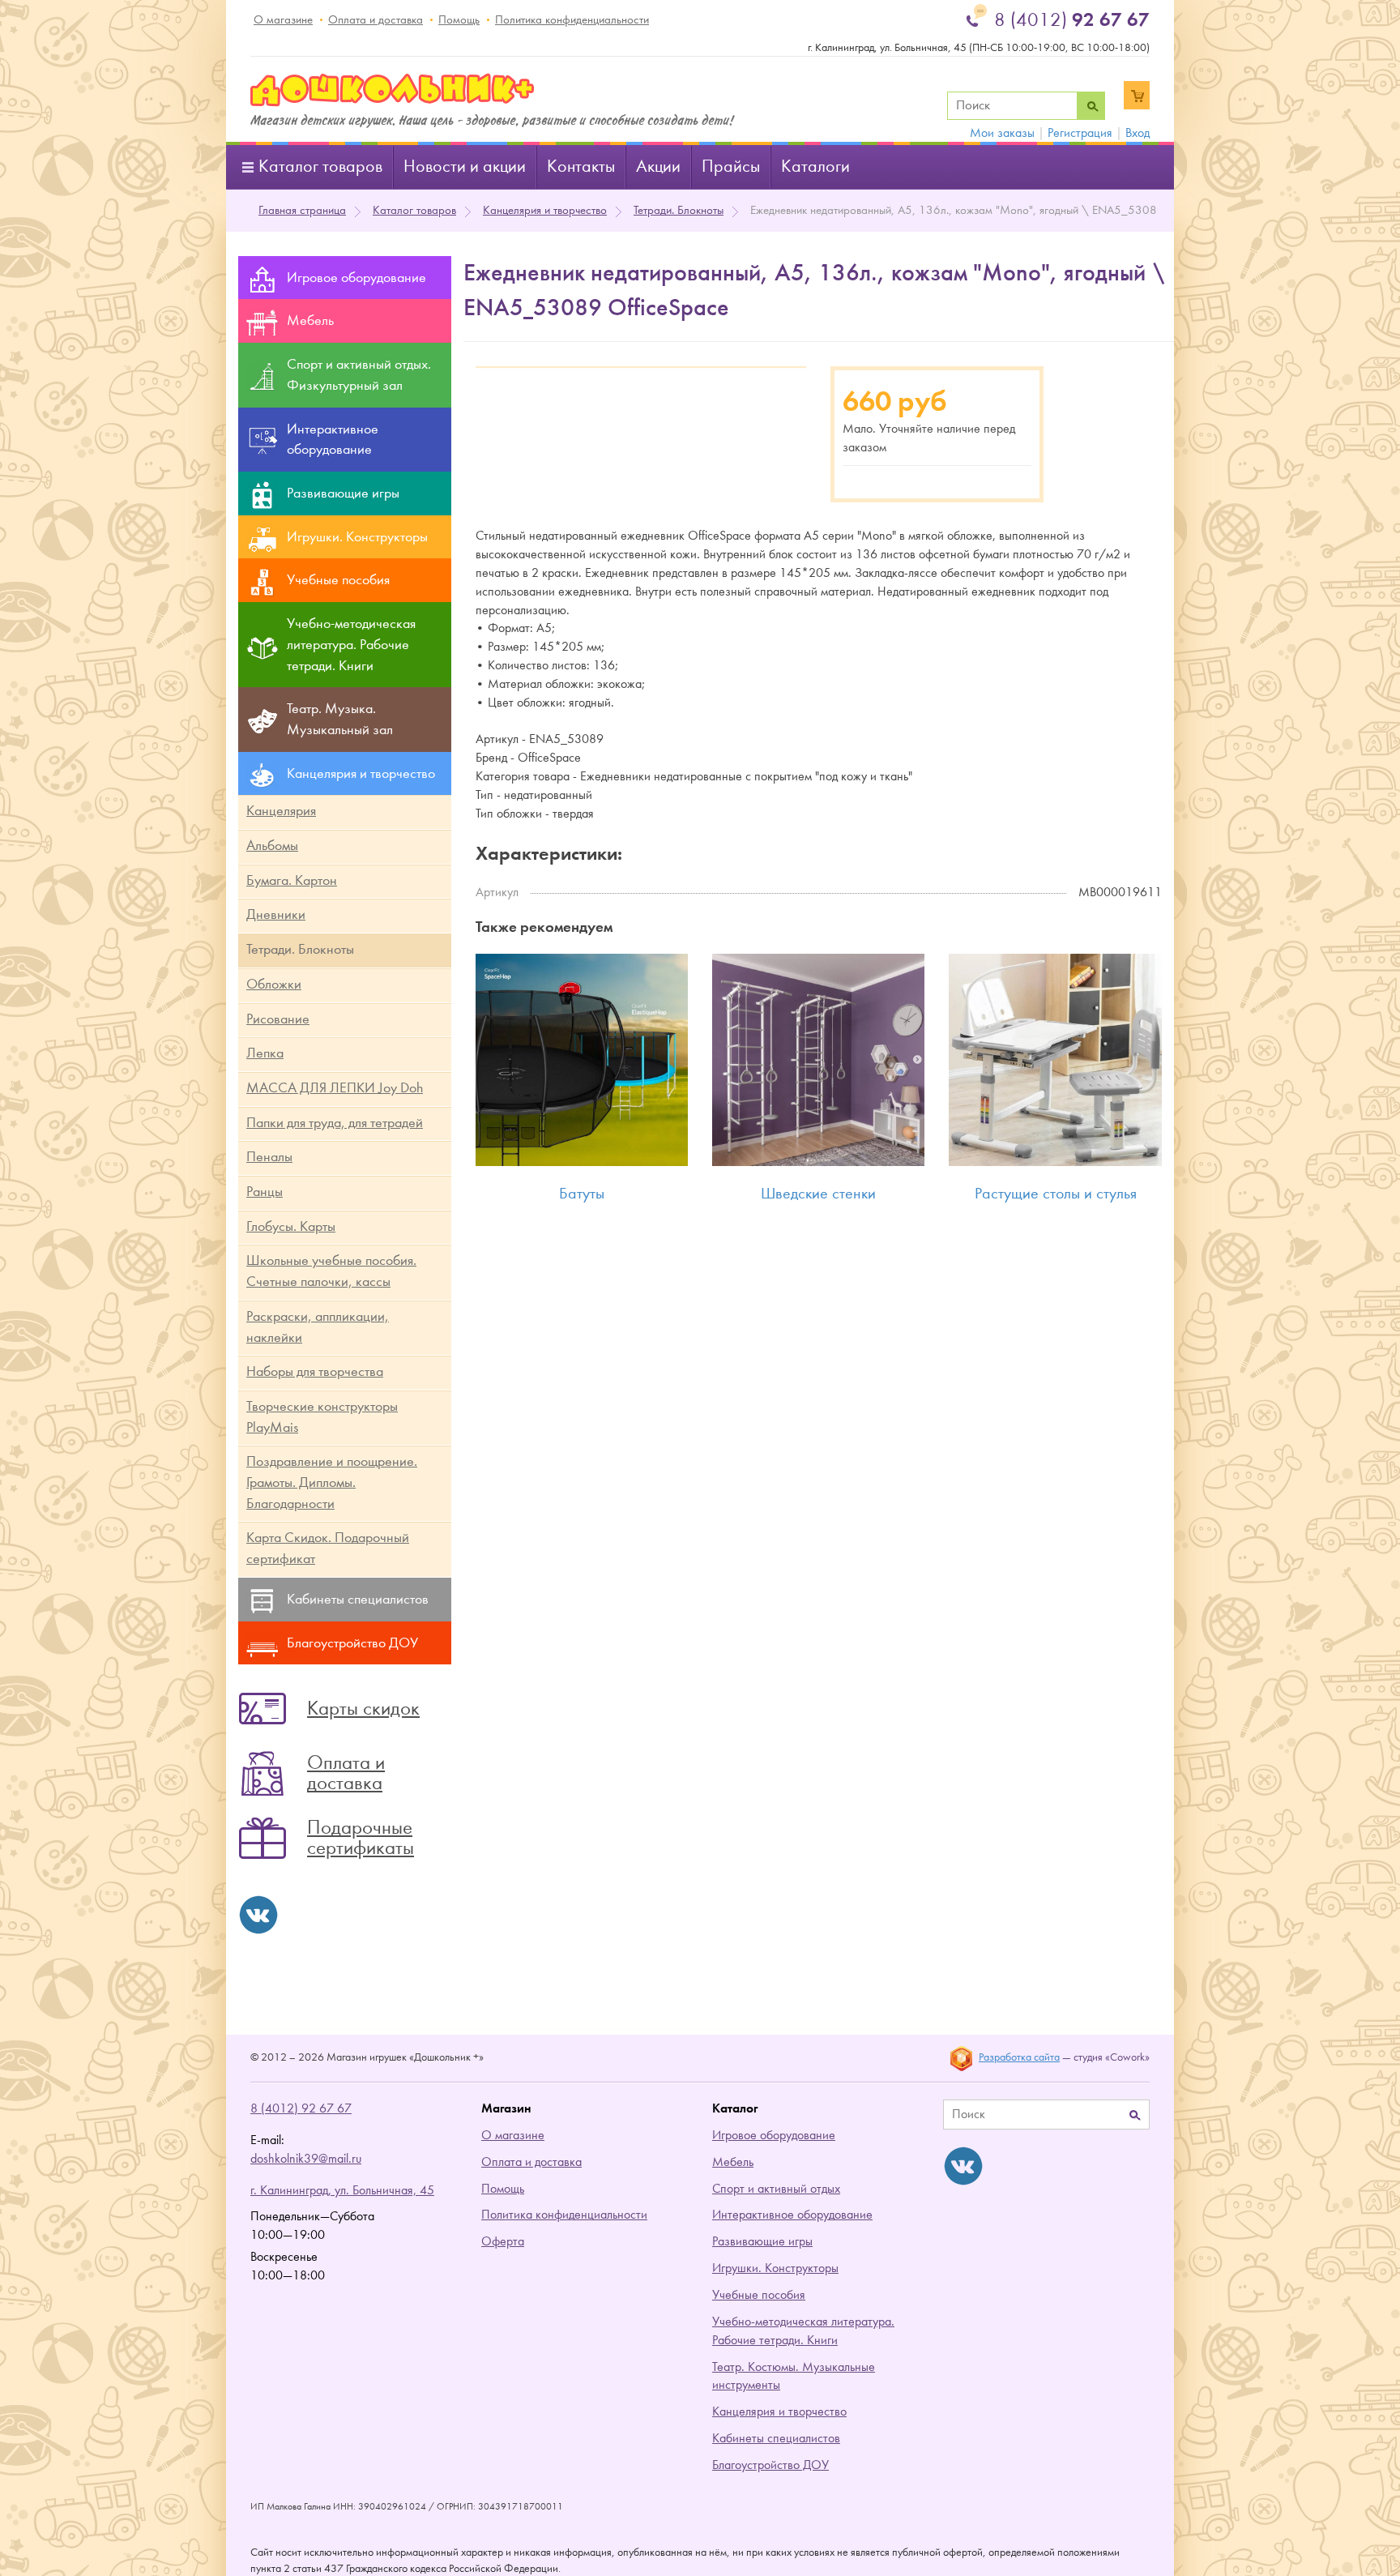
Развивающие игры (762, 2241)
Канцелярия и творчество (545, 210)
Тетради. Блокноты (679, 210)
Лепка (265, 1053)
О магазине (283, 20)
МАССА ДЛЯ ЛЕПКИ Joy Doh (335, 1088)
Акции (658, 167)
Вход (1137, 133)
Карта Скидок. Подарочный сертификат (328, 1548)
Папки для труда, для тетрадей (335, 1123)
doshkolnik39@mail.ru (306, 2159)
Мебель (733, 2162)
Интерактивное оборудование (792, 2215)
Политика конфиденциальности (572, 20)
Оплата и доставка (376, 20)
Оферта (503, 2241)
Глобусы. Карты (291, 1226)
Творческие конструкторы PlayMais (322, 1417)
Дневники (276, 914)
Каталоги (815, 167)
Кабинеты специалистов (776, 2438)
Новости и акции (465, 167)
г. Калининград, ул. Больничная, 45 (342, 2190)
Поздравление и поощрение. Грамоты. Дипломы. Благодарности (332, 1482)
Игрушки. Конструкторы (775, 2268)
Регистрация (1080, 133)
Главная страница (302, 210)
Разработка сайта (1019, 2057)
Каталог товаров (320, 167)
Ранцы (265, 1192)
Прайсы (731, 167)
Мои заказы (1002, 133)
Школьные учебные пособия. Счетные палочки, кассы (331, 1271)
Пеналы (269, 1157)
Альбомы (272, 846)
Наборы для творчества (315, 1371)
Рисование (278, 1019)
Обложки (274, 984)
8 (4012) (1072, 19)
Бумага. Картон (292, 880)
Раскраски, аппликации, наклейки (318, 1327)
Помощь (459, 20)
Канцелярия (281, 811)
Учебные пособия (759, 2295)
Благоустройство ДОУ (770, 2465)
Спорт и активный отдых (776, 2189)
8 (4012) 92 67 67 (301, 2108)
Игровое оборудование (774, 2135)
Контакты (581, 167)
